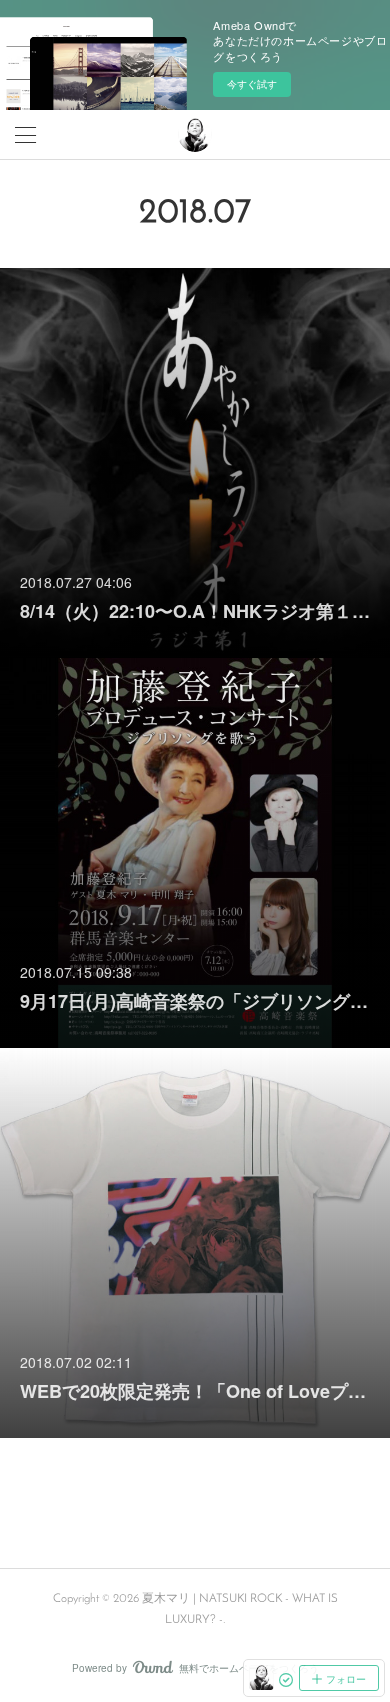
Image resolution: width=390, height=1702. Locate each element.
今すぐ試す (252, 84)
